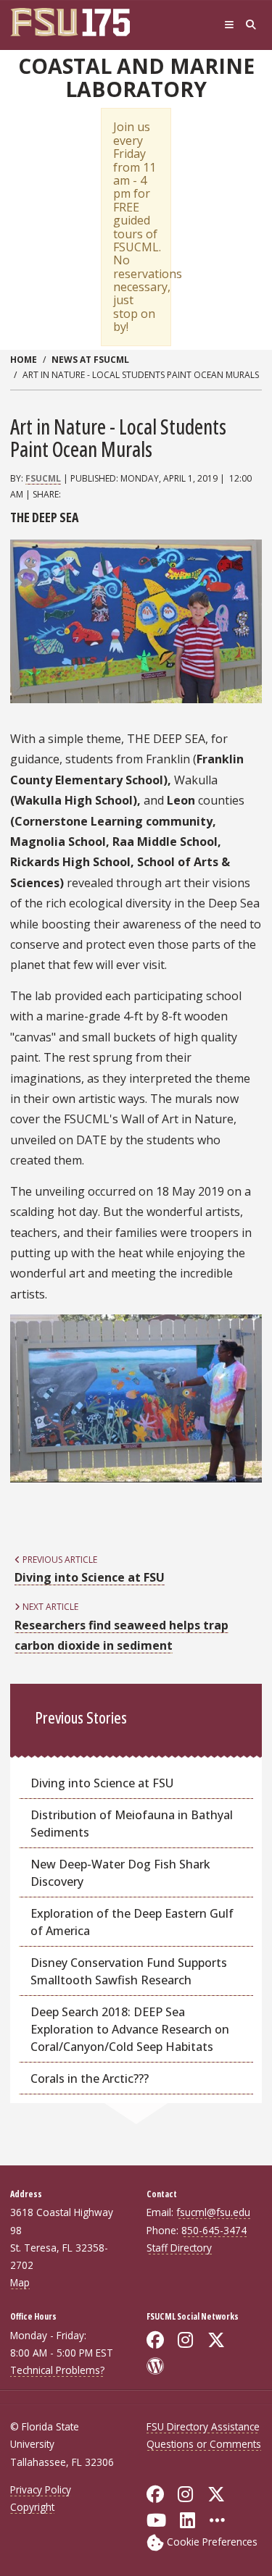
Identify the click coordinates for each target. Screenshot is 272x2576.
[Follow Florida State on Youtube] (156, 2520)
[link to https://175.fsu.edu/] (79, 22)
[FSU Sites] (228, 25)
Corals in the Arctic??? (90, 2078)
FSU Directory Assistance (203, 2426)
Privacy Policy (41, 2489)
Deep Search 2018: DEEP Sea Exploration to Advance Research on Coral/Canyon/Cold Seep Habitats (130, 2029)
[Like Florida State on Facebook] (155, 2494)
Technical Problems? (57, 2370)
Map (20, 2282)
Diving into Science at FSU (102, 1783)
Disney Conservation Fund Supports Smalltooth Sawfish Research (129, 1971)
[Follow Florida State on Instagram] (185, 2494)
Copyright (32, 2507)
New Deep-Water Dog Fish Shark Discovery (120, 1873)
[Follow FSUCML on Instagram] (185, 2340)
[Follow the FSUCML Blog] (155, 2366)
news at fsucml (90, 360)
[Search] (251, 25)
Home (24, 360)
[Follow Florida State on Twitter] (216, 2494)
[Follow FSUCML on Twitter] (216, 2340)
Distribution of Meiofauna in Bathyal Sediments (132, 1824)
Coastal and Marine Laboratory (136, 78)
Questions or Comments (204, 2444)
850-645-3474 (214, 2230)
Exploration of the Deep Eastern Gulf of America (132, 1922)
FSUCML (43, 478)
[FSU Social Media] (217, 2520)
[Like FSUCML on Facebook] (155, 2340)
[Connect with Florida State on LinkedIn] (187, 2520)
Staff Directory (179, 2248)
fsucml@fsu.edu (213, 2212)
